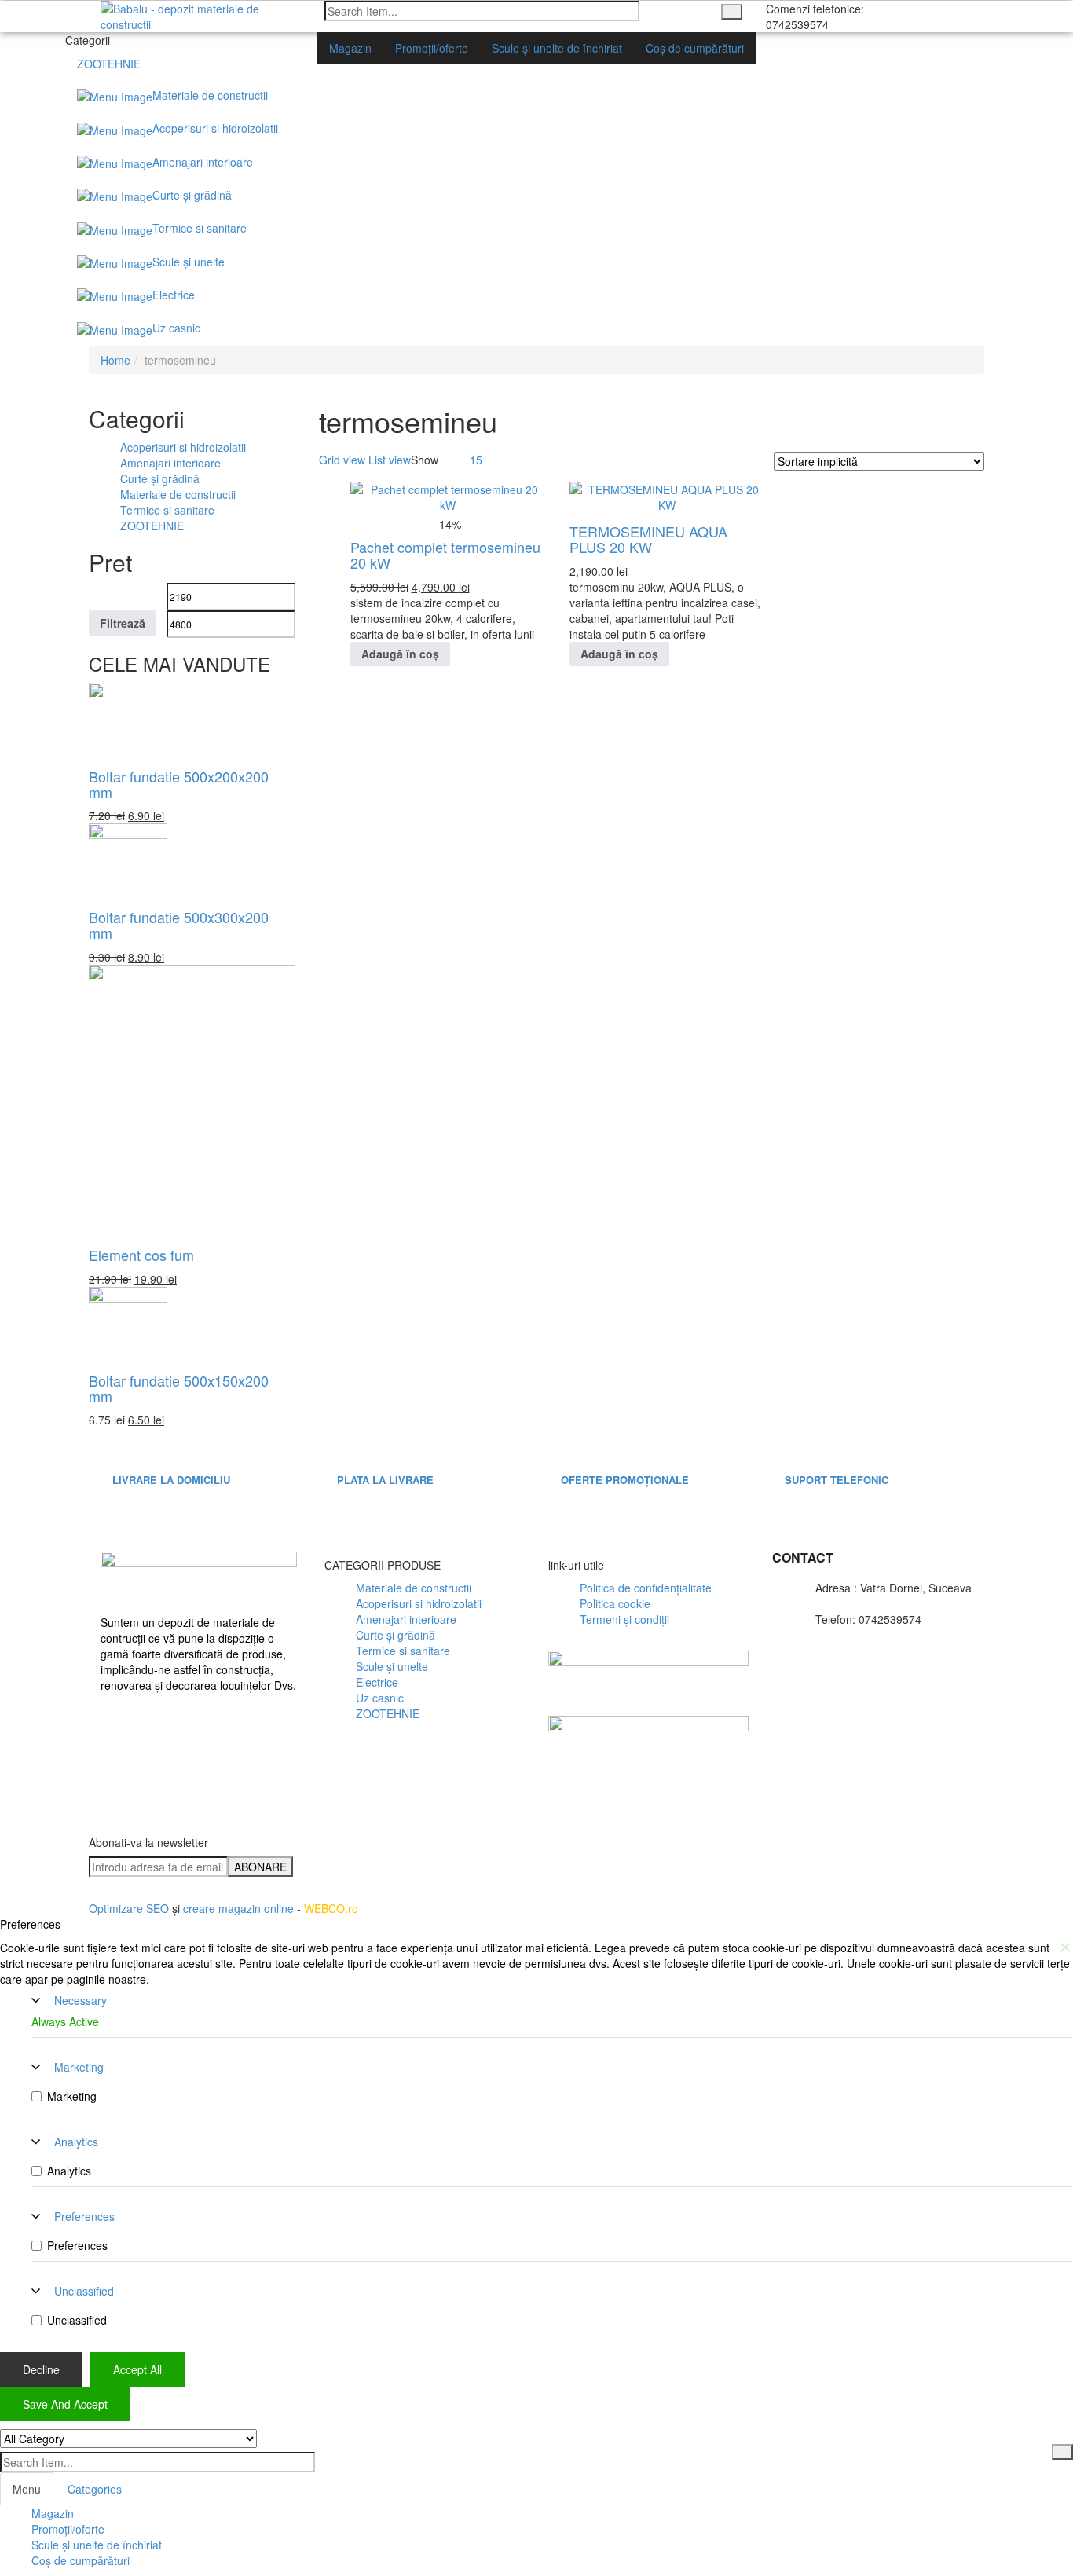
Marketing (79, 2067)
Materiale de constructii (178, 494)
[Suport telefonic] (799, 1442)
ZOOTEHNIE (152, 526)
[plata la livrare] (351, 1442)
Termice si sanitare (167, 510)
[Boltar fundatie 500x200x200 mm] (128, 720)
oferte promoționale (625, 1480)
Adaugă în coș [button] (400, 654)
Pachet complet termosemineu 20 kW (445, 555)
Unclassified (84, 2291)
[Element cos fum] (192, 1101)
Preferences (84, 2216)
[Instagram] (755, 1849)
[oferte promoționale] (575, 1442)
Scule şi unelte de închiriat (97, 2545)
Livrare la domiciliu (171, 1480)
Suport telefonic (837, 1480)
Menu (27, 2489)
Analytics (76, 2142)
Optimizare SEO (129, 1908)
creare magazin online (238, 1908)
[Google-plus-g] (801, 1849)
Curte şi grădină (160, 478)
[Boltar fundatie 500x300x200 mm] (128, 861)
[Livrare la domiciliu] (126, 1442)
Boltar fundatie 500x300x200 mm (179, 925)
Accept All (137, 2369)
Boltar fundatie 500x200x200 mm (179, 784)
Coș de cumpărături (81, 2560)
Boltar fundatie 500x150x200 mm (179, 1388)
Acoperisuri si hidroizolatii (183, 447)
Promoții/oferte (68, 2529)
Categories (95, 2489)
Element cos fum (141, 1255)
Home (115, 360)
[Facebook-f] (120, 1736)
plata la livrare (385, 1480)
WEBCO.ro (331, 1908)
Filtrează (123, 623)
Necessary (81, 2000)
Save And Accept (65, 2404)
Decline (41, 2369)
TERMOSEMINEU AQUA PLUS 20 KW (648, 539)
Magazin (53, 2513)
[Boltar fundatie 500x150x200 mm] (128, 1324)
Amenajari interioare (170, 463)
